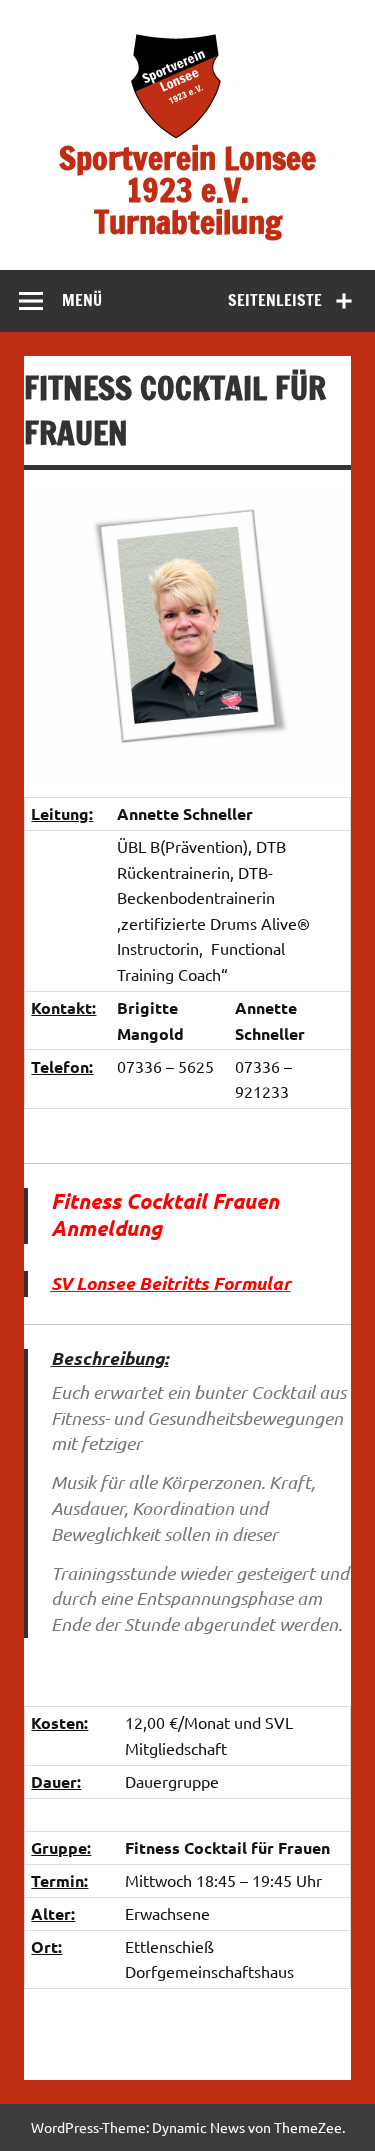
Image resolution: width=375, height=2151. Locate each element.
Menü (82, 300)
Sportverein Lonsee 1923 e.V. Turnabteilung (187, 190)
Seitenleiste (275, 300)
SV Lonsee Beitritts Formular (171, 1283)
